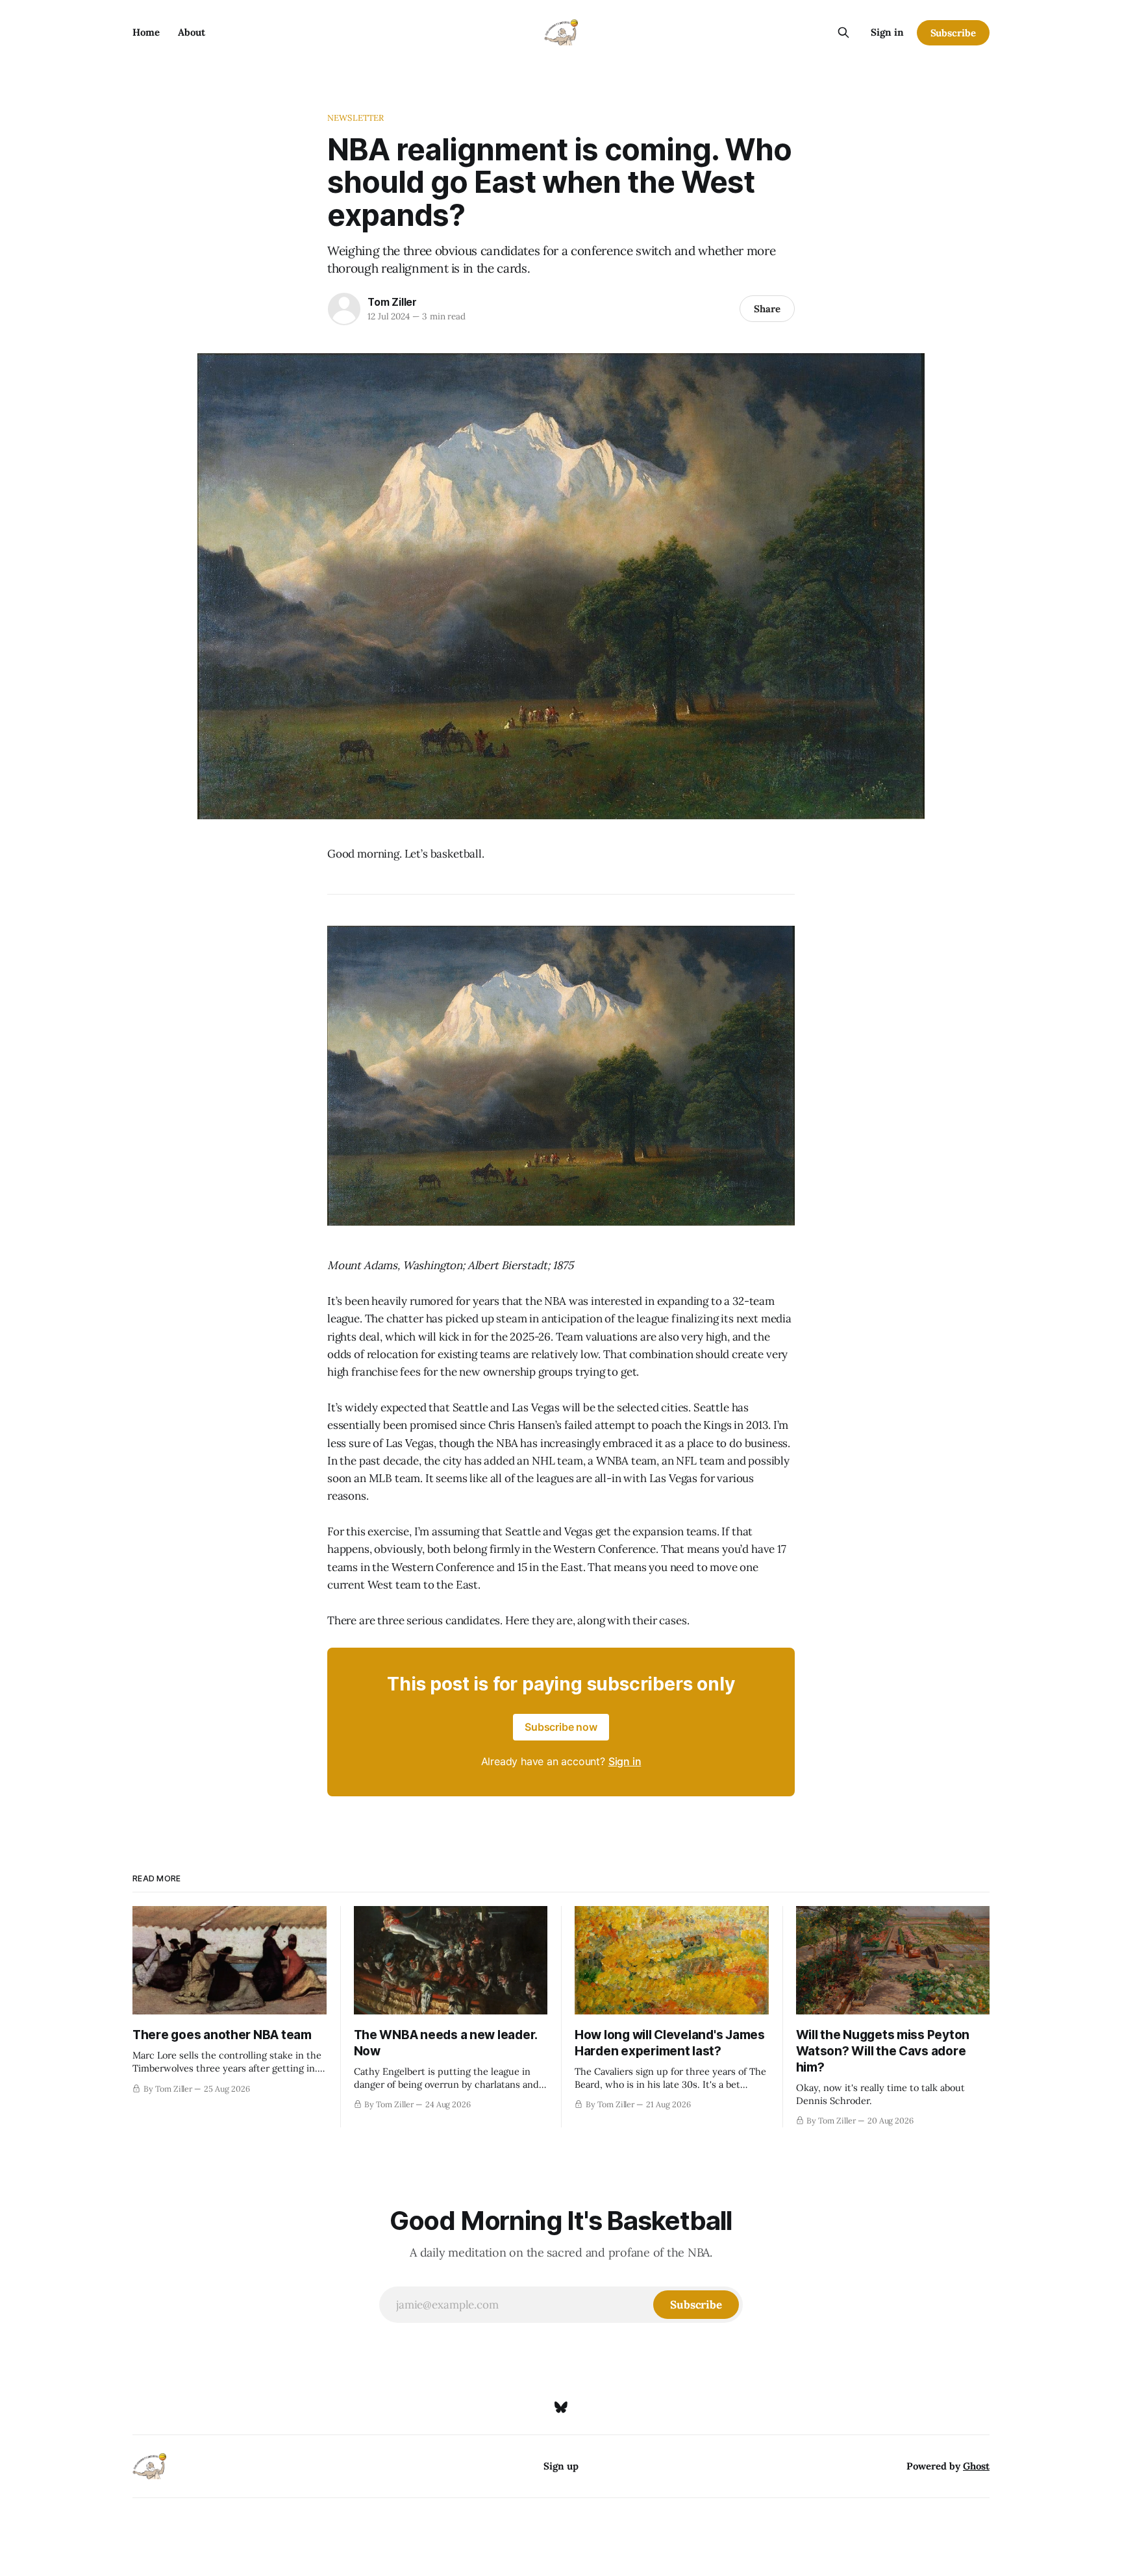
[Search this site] (843, 32)
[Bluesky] (561, 2407)
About (192, 32)
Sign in (887, 32)
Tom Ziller (392, 302)
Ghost (976, 2466)
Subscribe (953, 33)
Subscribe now (561, 1727)
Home (146, 32)
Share (767, 309)
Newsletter (355, 118)
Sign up (561, 2466)
